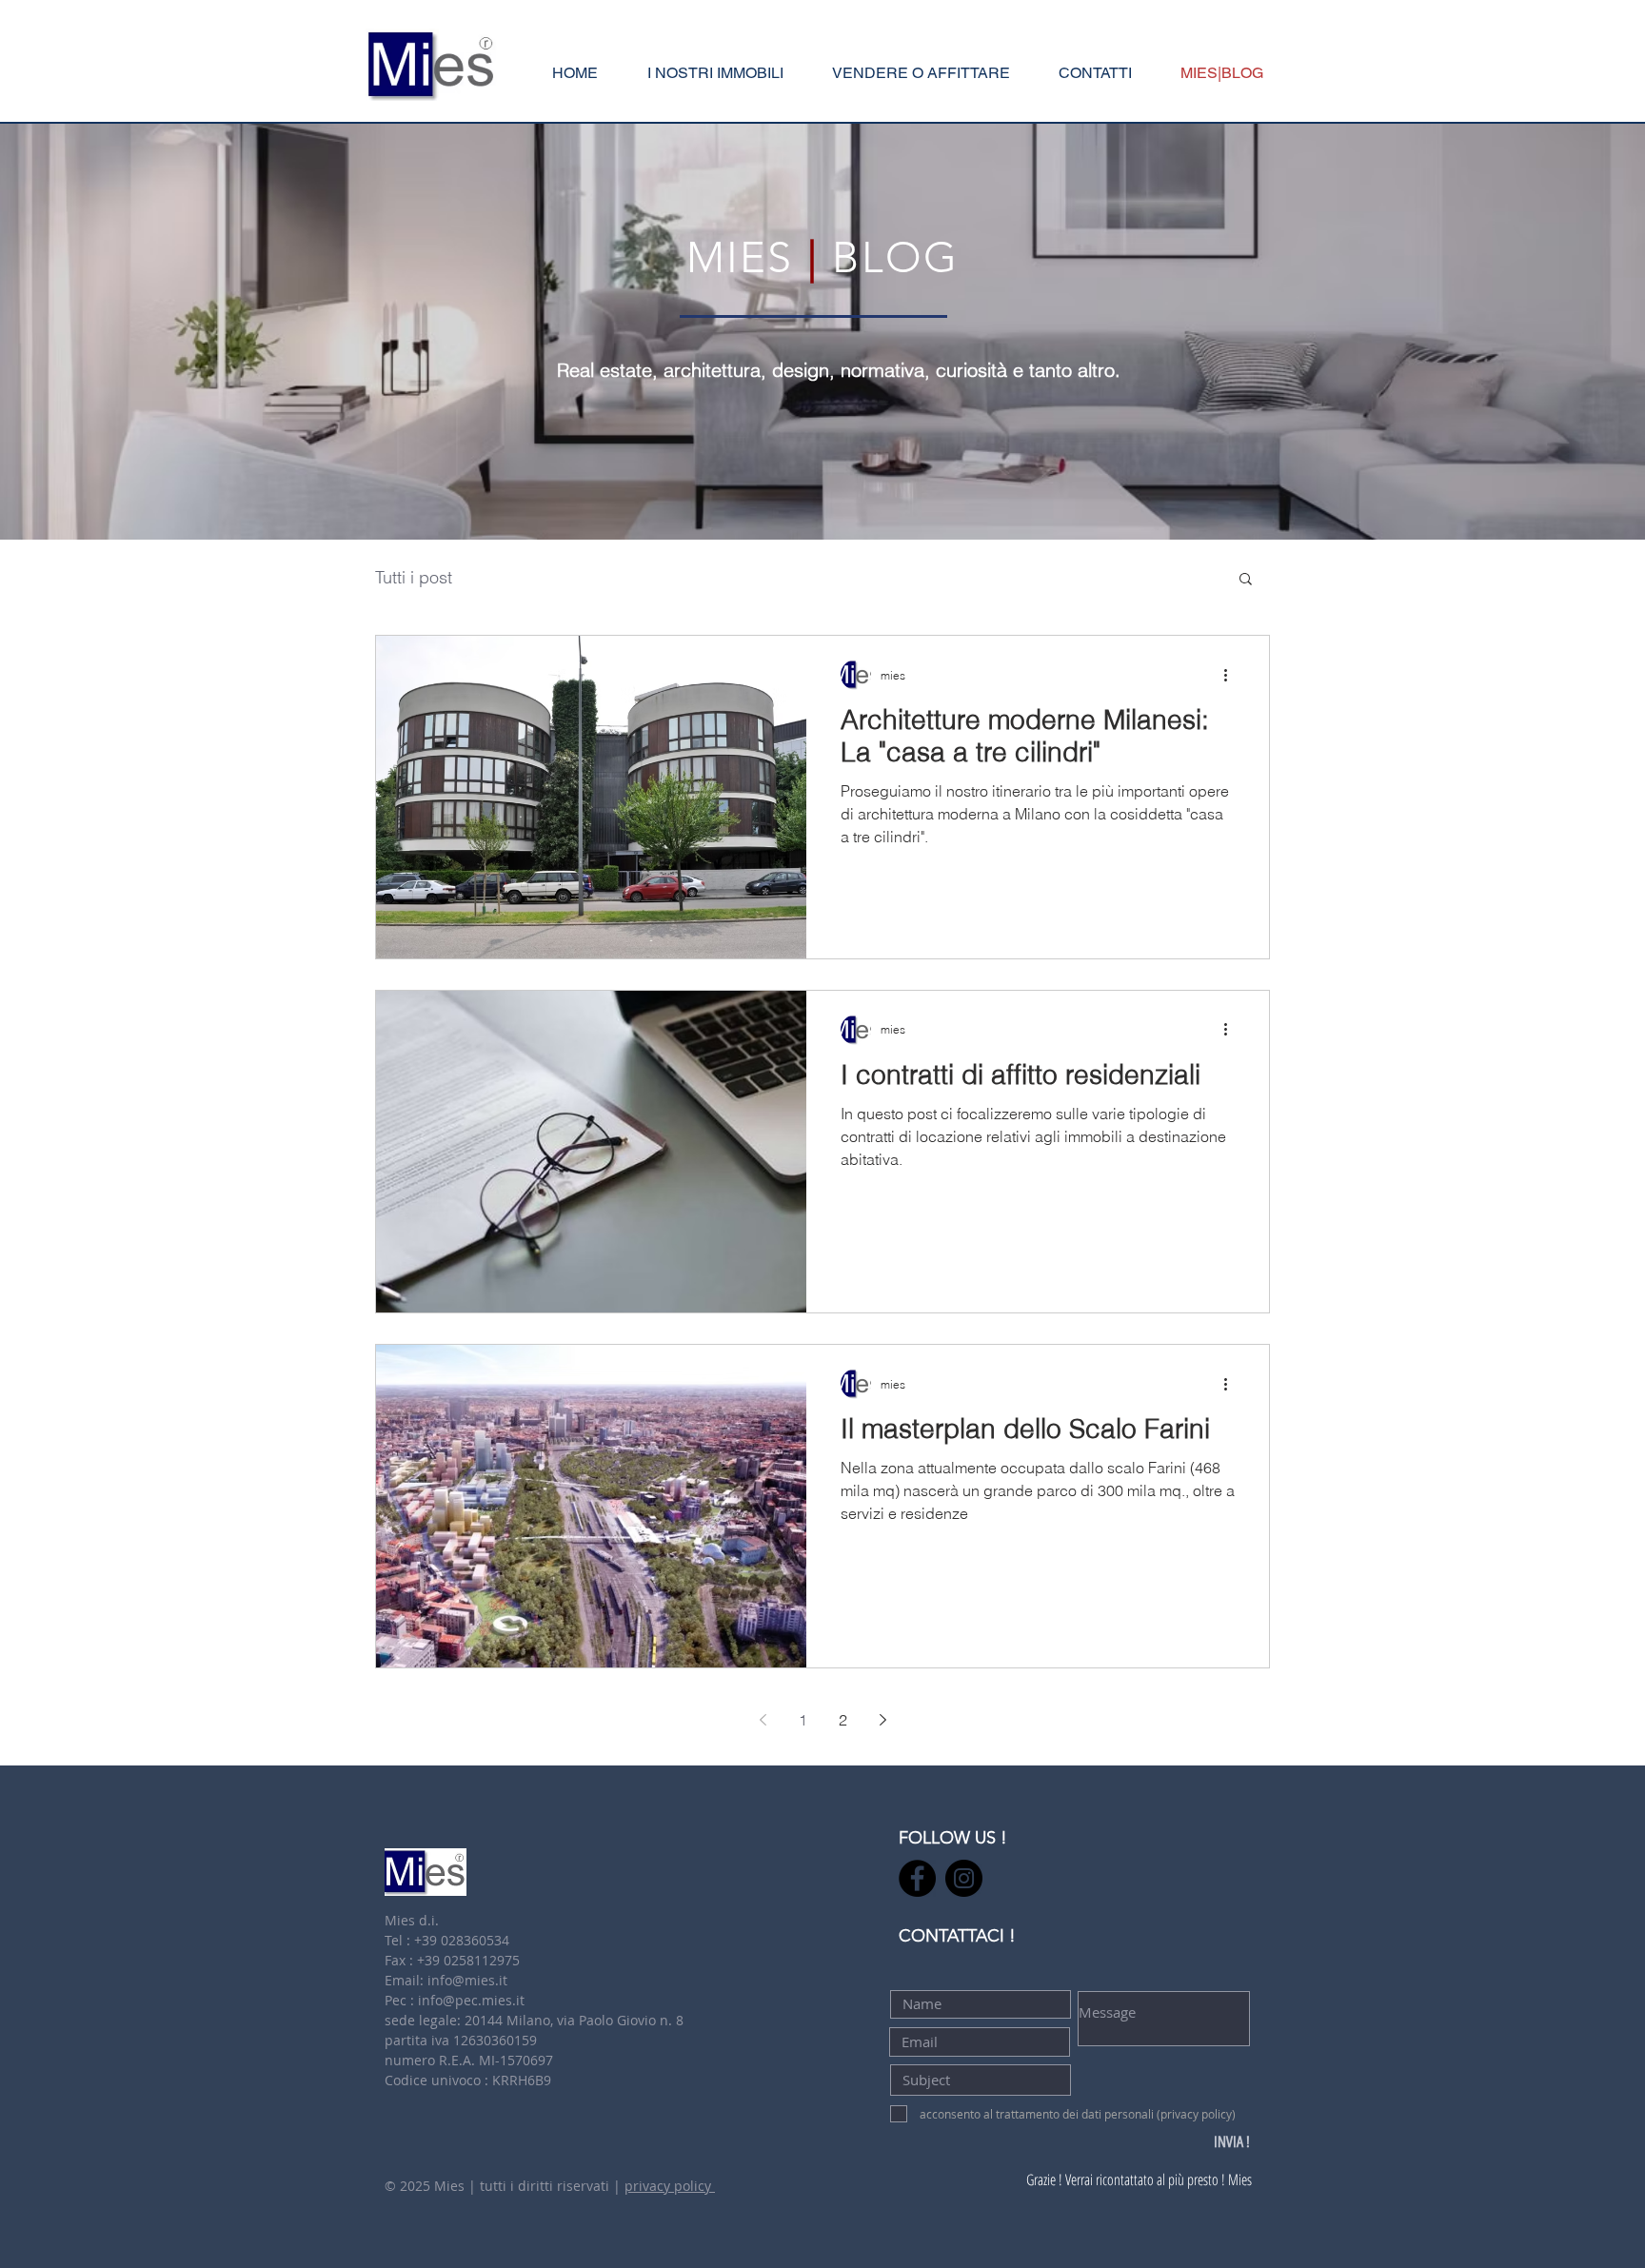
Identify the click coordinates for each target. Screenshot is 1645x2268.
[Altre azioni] (1232, 675)
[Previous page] (763, 1720)
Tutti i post (414, 578)
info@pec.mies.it (471, 2000)
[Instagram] (964, 1878)
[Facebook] (917, 1878)
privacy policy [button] (670, 2186)
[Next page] (882, 1720)
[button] (921, 73)
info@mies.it (467, 1980)
